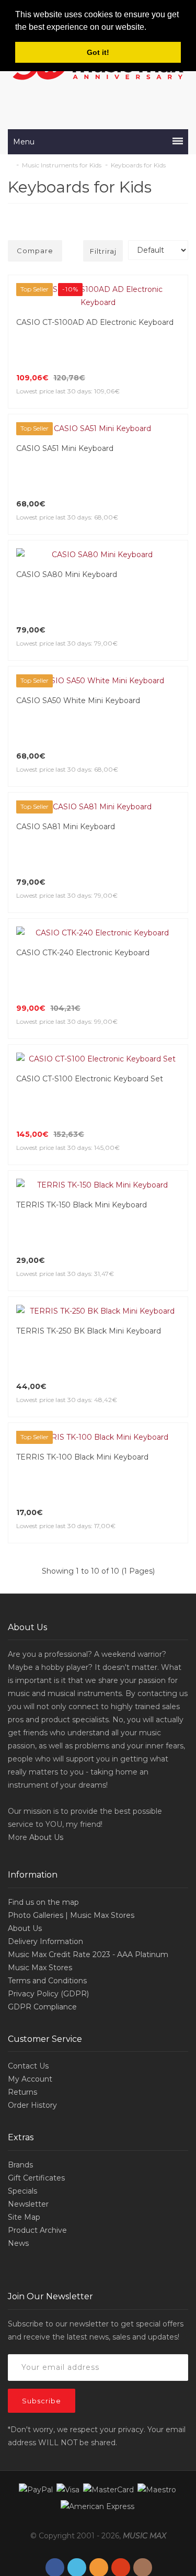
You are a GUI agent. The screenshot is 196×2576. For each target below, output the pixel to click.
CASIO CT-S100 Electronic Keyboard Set (90, 1013)
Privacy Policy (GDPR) (48, 1889)
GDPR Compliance (42, 1902)
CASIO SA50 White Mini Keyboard (78, 674)
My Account (30, 1974)
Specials (22, 2086)
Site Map (24, 2112)
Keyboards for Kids (138, 165)
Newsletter (28, 2099)
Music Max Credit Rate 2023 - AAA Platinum (88, 1850)
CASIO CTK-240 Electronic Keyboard (83, 900)
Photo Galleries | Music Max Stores (71, 1811)
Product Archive (37, 2126)
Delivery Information (45, 1837)
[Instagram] (143, 2463)
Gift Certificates (36, 2073)
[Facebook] (55, 2463)
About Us (46, 1733)
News (18, 2139)
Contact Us (28, 1961)
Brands (20, 2060)
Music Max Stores (40, 1863)
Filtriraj (103, 251)
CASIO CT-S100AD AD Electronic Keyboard (95, 322)
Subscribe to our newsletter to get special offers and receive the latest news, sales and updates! (96, 2226)
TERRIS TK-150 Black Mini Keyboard (82, 1126)
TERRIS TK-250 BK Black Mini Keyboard (89, 1239)
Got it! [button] (98, 52)
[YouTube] (121, 2463)
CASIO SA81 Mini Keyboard (66, 787)
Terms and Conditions (47, 1876)
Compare (35, 251)
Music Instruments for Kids (62, 165)
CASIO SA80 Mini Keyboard (67, 561)
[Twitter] (77, 2463)
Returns (22, 1987)
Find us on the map (43, 1798)
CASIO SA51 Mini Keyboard (65, 448)
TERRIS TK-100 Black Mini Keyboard (82, 1352)
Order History (32, 2001)
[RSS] (99, 2463)
